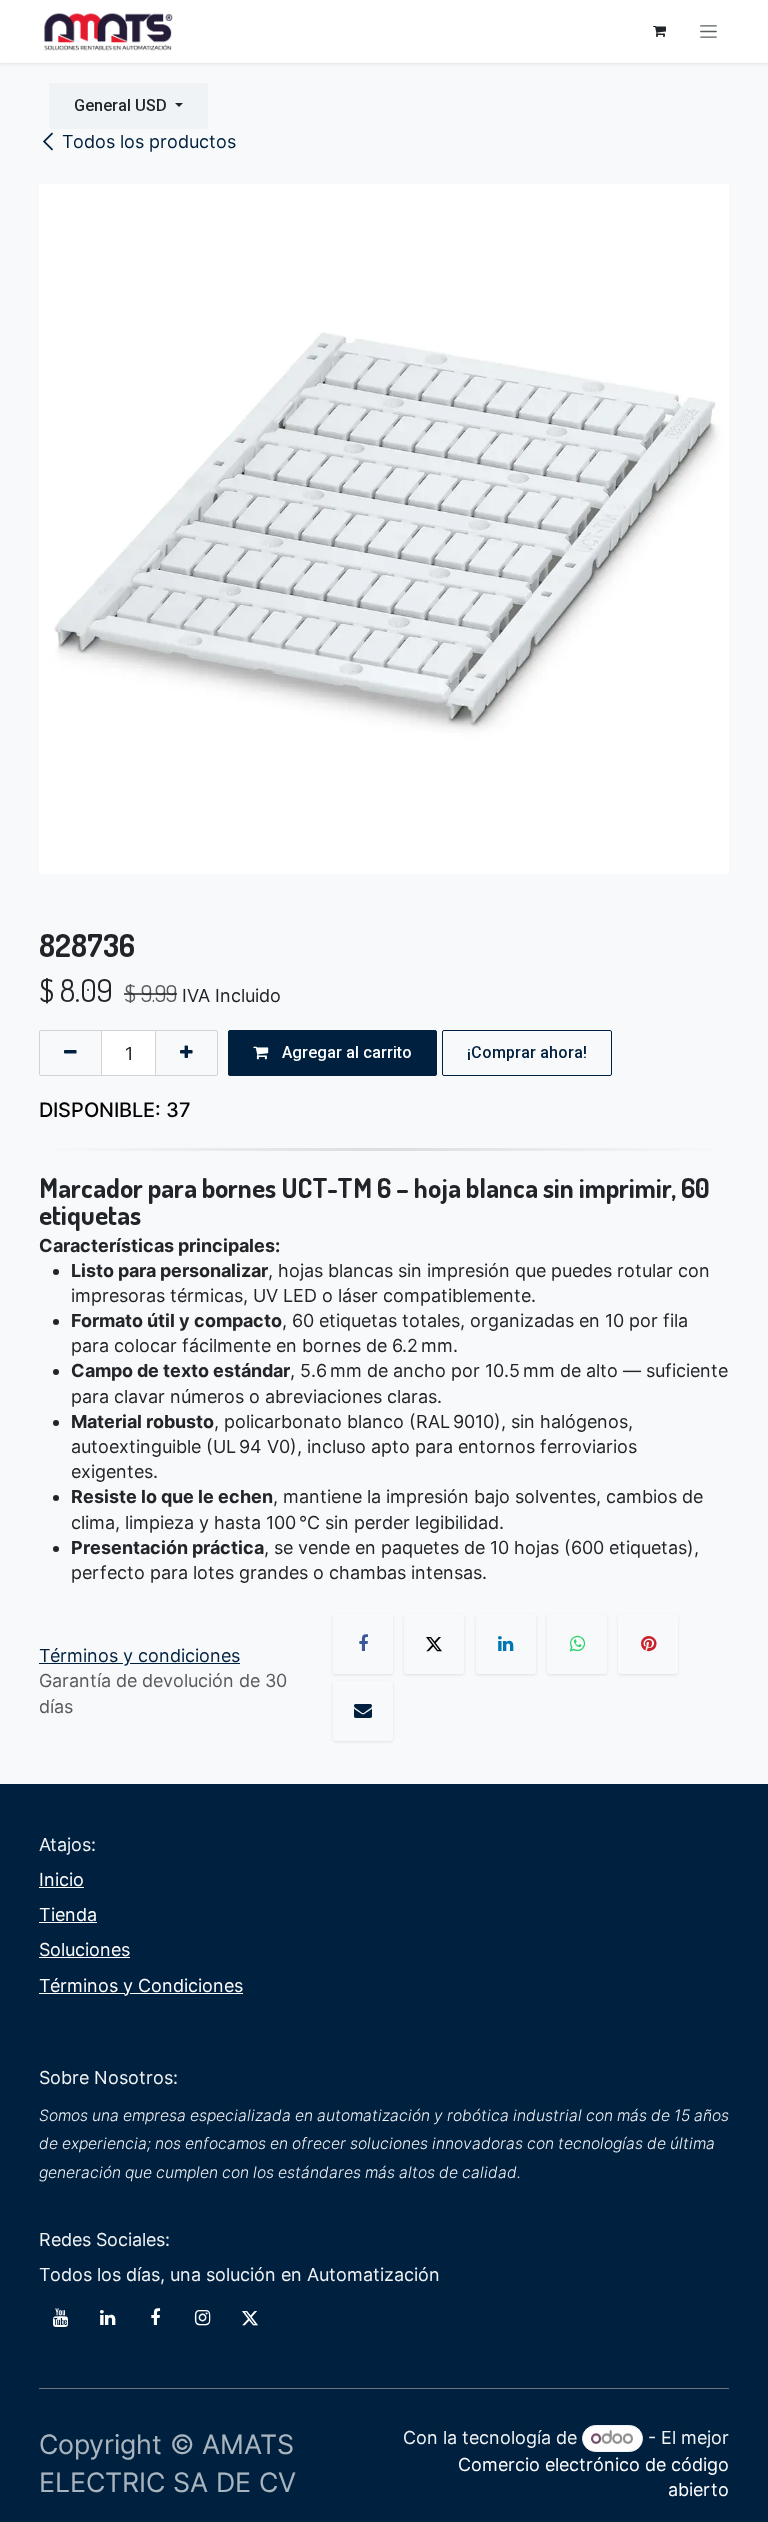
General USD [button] (122, 105)
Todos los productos (149, 141)
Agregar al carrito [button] (345, 1052)
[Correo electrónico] (363, 1711)
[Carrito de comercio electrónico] (659, 31)
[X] (434, 1644)
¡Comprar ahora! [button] (527, 1052)
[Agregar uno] (186, 1053)
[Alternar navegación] (708, 32)
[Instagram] (202, 2318)
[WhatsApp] (577, 1644)
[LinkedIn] (506, 1644)
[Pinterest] (648, 1644)
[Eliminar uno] (70, 1053)
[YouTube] (60, 2318)
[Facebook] (363, 1644)
